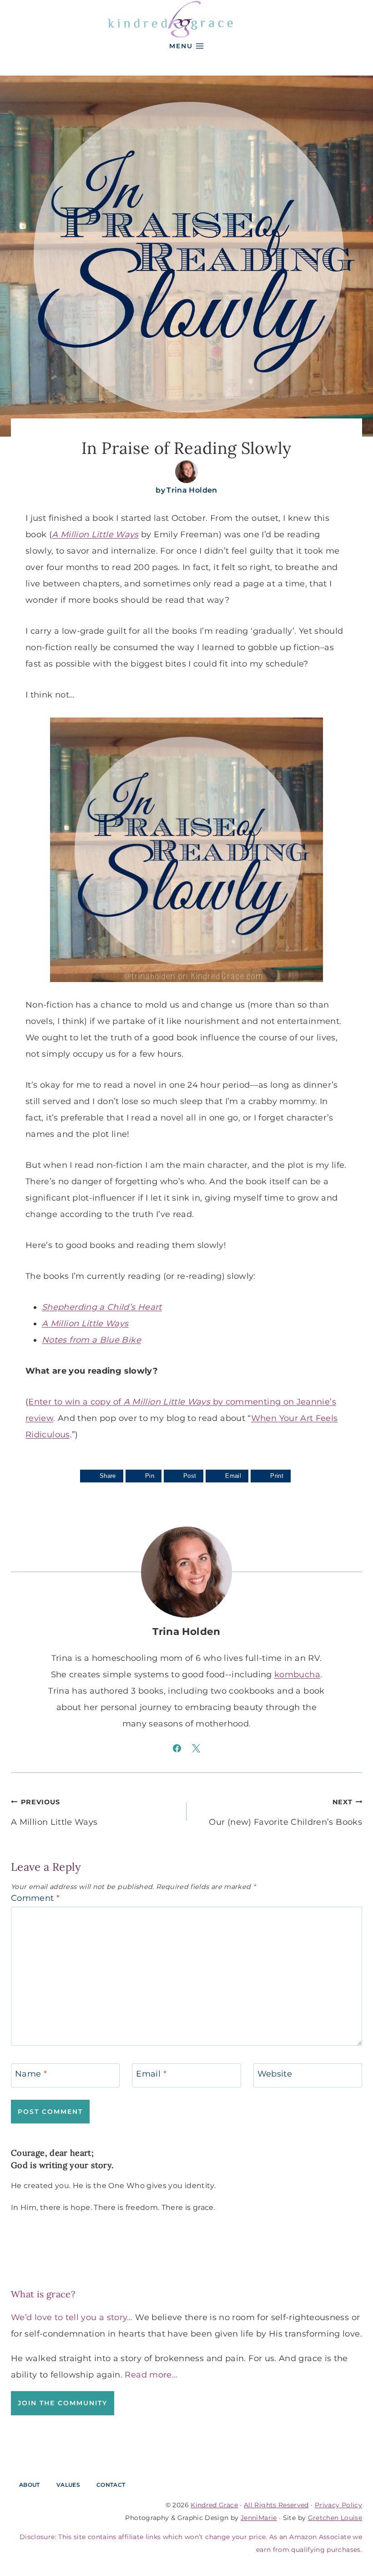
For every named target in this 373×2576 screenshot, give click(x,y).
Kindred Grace (214, 2505)
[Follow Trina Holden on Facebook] (177, 1748)
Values (68, 2485)
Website (275, 2074)
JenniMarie (259, 2518)
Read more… (151, 2375)
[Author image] (186, 472)
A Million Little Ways (54, 1812)
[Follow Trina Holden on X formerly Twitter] (196, 1748)
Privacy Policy (338, 2505)
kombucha (297, 1675)
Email (151, 2074)
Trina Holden (192, 490)
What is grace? (43, 2294)
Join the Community (63, 2403)
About (30, 2485)
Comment (35, 1898)
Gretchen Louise (335, 2518)
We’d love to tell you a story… (72, 2317)
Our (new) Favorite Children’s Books (285, 1812)
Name (31, 2074)
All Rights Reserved (276, 2505)
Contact (111, 2485)
